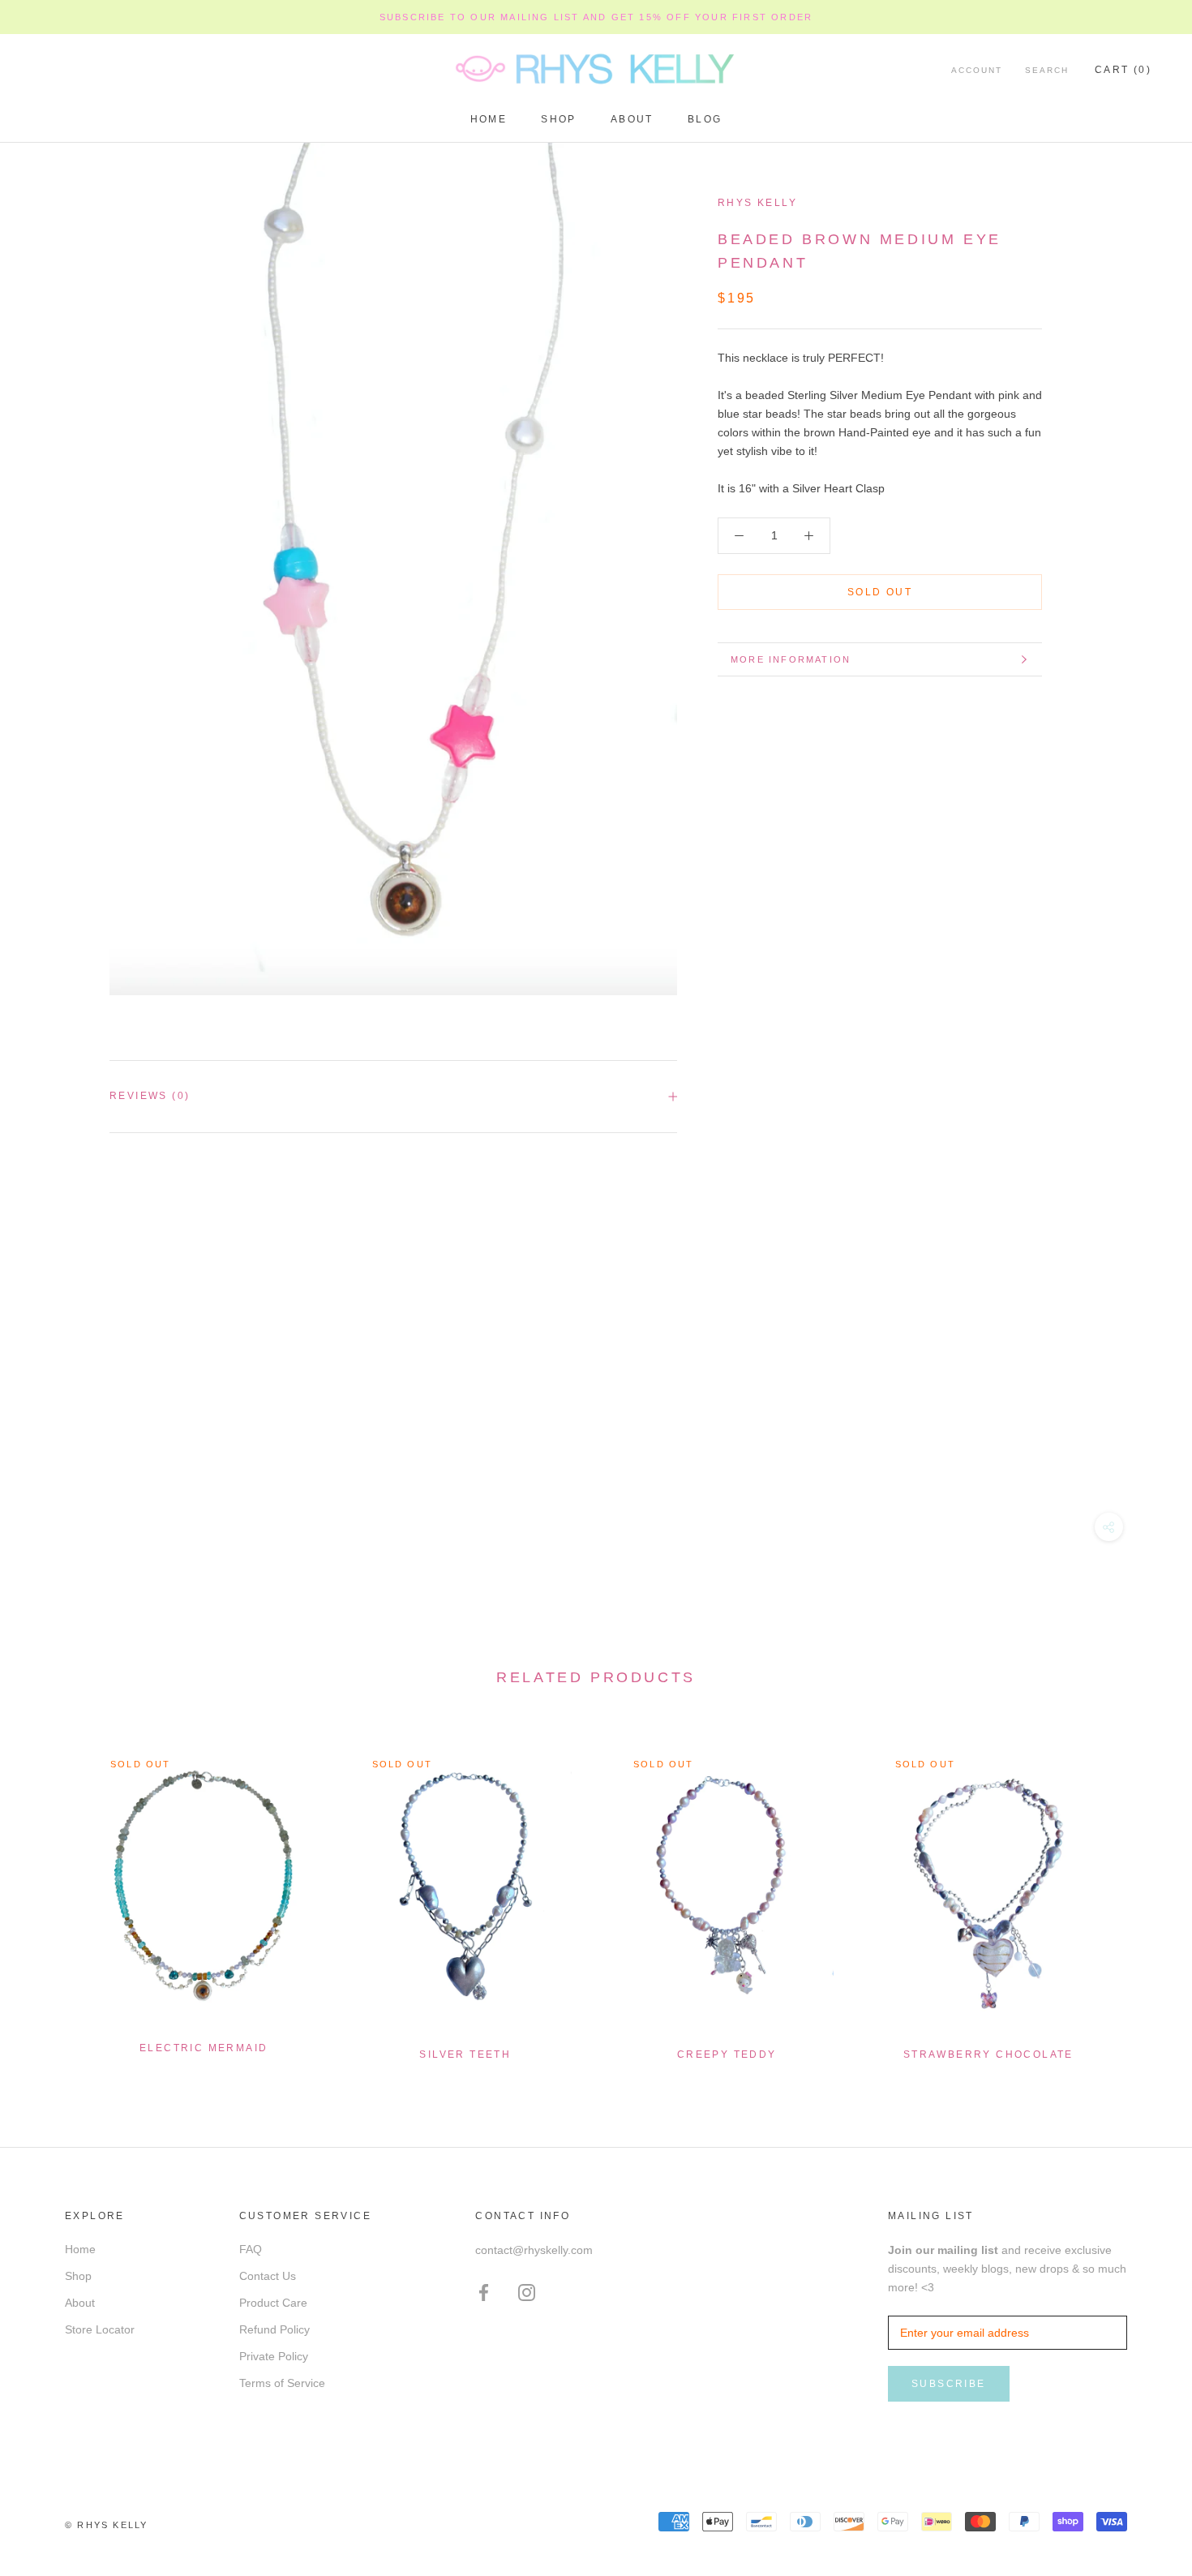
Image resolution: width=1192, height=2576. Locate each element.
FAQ (251, 2249)
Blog (705, 119)
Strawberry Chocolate (988, 2054)
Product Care (273, 2303)
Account (977, 71)
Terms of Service (282, 2383)
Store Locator (100, 2329)
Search (1047, 71)
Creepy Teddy (727, 2054)
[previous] (51, 1897)
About (632, 119)
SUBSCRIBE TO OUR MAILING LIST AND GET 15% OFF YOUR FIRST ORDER (596, 17)
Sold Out (880, 592)
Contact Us (268, 2276)
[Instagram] (527, 2293)
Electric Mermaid (204, 2048)
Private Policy (274, 2356)
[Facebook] (484, 2293)
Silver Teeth (465, 2054)
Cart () (1123, 71)
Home (489, 119)
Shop (559, 119)
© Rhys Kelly (106, 2525)
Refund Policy (274, 2329)
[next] (1141, 1897)
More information (791, 659)
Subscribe (949, 2384)
